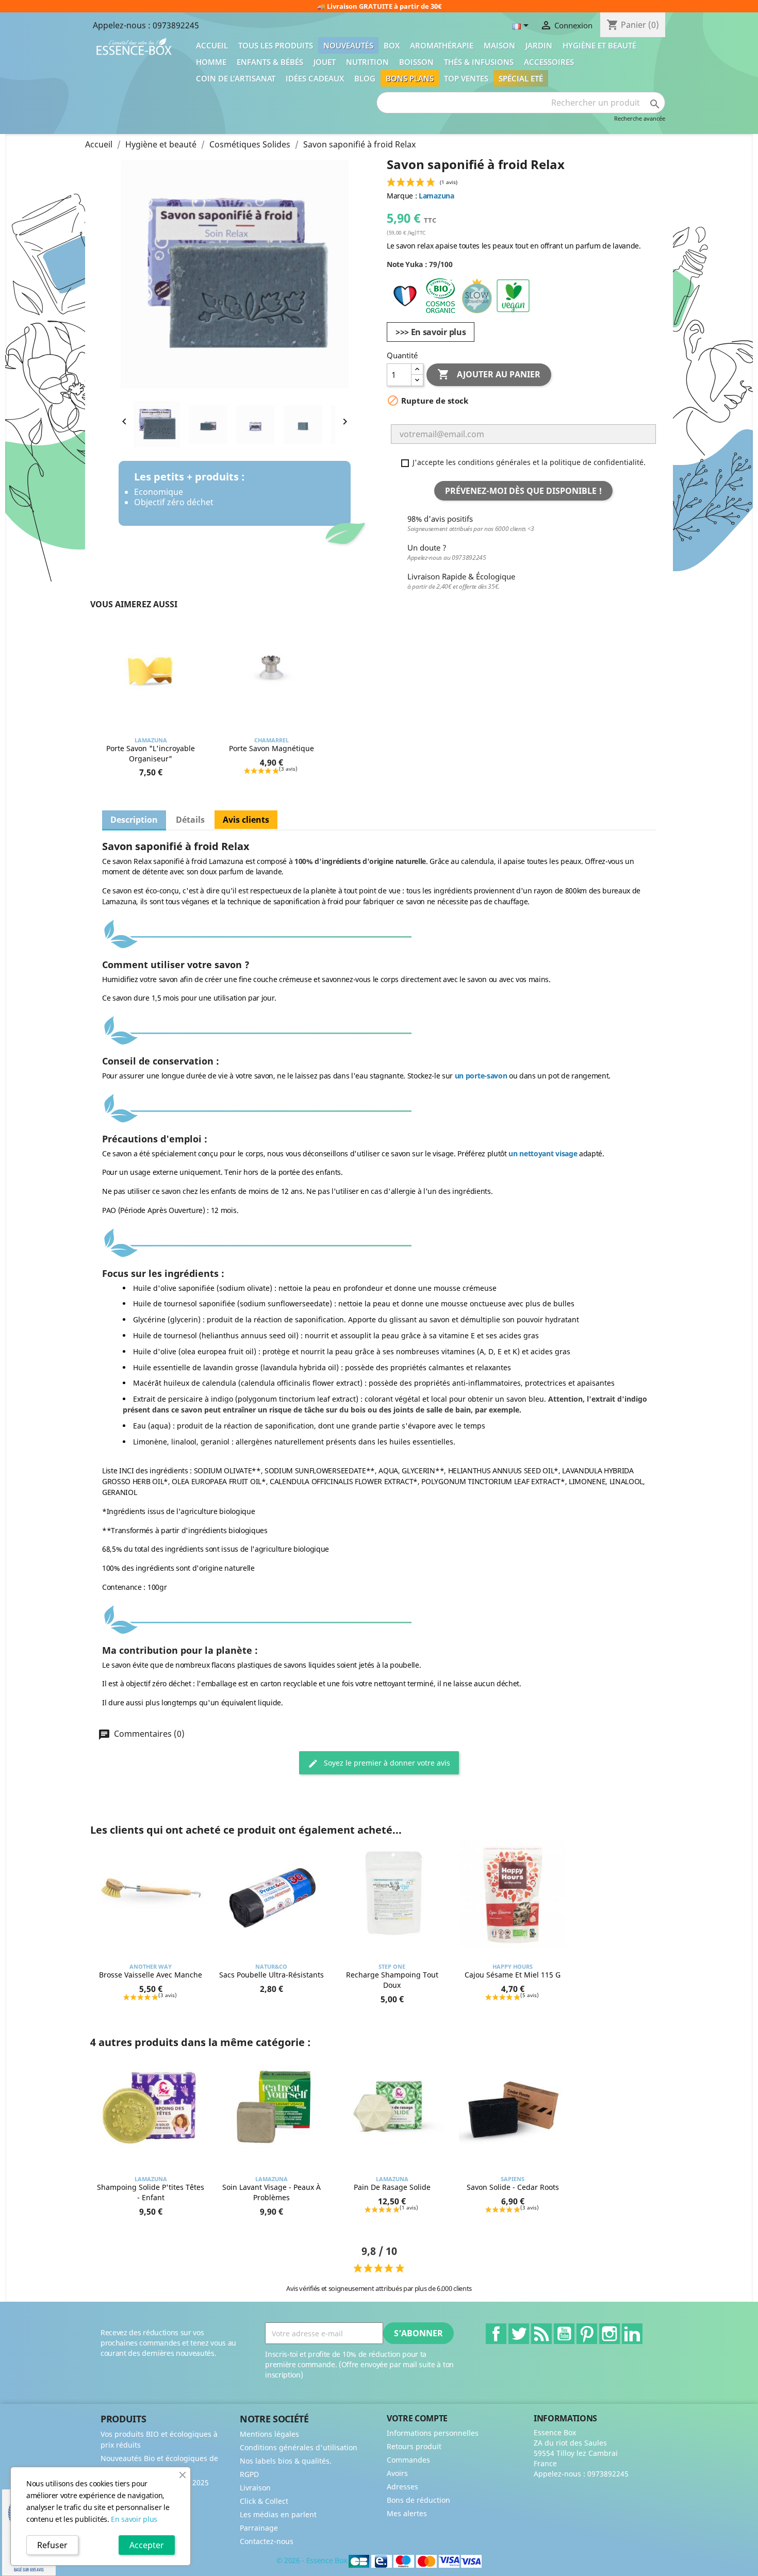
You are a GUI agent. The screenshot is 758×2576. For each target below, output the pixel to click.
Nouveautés (348, 45)
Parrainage (259, 2528)
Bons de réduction (418, 2500)
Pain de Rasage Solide (392, 2187)
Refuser (52, 2545)
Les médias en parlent (278, 2514)
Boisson (416, 62)
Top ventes (466, 78)
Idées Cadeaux (315, 78)
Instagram (609, 2334)
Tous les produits (276, 45)
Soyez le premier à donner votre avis (386, 1763)
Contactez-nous (267, 2541)
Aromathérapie (442, 45)
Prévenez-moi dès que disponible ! (523, 491)
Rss (541, 2334)
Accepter (147, 2545)
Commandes (408, 2460)
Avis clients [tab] (246, 820)
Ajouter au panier (489, 374)
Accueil (212, 45)
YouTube (564, 2334)
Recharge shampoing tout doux (392, 1980)
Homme (211, 62)
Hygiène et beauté (599, 45)
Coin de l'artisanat (236, 78)
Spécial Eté (521, 78)
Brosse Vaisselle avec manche (151, 1975)
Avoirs (397, 2473)
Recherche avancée (640, 118)
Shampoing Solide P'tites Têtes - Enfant (151, 2192)
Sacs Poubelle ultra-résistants (271, 1975)
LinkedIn (632, 2334)
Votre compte (417, 2418)
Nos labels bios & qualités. (286, 2461)
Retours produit (414, 2446)
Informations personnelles (433, 2433)
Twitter (519, 2334)
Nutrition (367, 62)
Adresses (402, 2487)
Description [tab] (134, 820)
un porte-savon (481, 1076)
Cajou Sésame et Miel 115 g (513, 1975)
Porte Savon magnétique (271, 748)
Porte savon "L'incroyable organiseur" (151, 753)
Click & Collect (264, 2501)
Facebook (496, 2334)
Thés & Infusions (479, 62)
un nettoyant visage (543, 1153)
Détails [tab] (190, 820)
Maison (499, 45)
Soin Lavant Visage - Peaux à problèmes (271, 2192)
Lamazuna (436, 196)
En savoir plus (134, 2519)
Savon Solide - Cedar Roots (513, 2187)
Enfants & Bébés (270, 62)
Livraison (255, 2488)
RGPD (249, 2474)
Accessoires (549, 62)
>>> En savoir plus (431, 332)
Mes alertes (407, 2513)
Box (392, 45)
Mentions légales (269, 2434)
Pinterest (587, 2334)
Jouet (325, 62)
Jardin (539, 45)
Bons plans (410, 78)
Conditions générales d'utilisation (299, 2447)
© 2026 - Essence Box (312, 2560)
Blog (365, 78)
